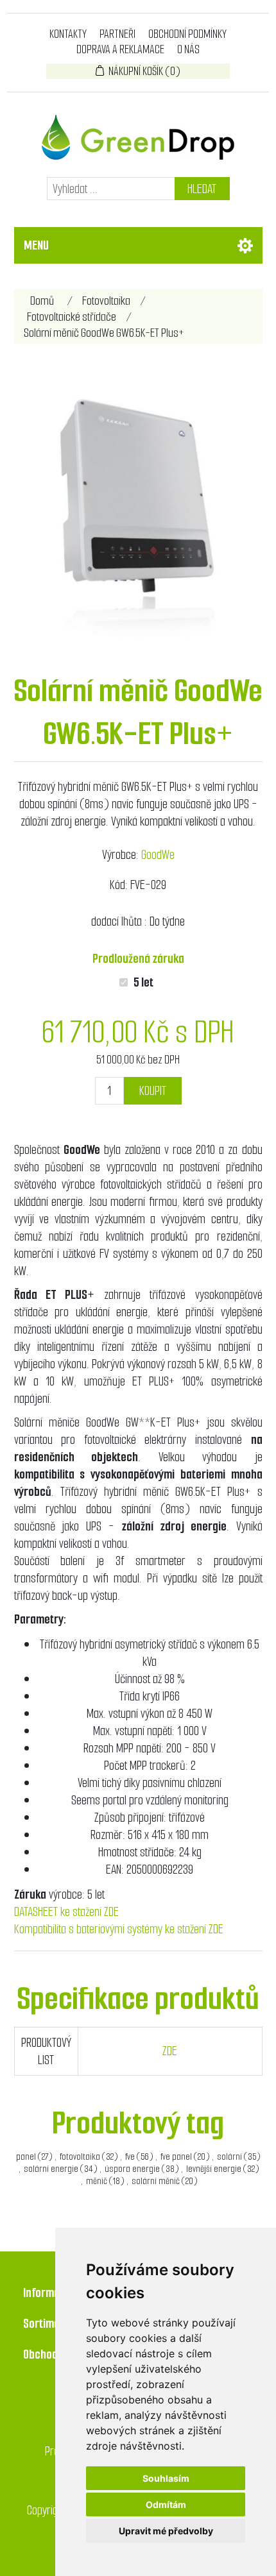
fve (130, 2157)
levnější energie (214, 2169)
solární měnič (156, 2181)
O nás (188, 49)
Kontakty (68, 34)
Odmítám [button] (166, 2504)
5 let (143, 982)
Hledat (202, 189)
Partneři (117, 34)
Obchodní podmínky (187, 34)
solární (229, 2157)
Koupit (153, 1091)
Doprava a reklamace (120, 49)
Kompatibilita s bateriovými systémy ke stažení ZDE (119, 1929)
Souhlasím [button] (166, 2478)
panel (26, 2157)
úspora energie (132, 2169)
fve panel (176, 2157)
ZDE (170, 2051)
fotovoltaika (80, 2157)
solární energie (51, 2169)
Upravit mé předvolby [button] (166, 2531)
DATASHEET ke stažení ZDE (66, 1912)
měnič (97, 2181)
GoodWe (158, 855)
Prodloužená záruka (138, 959)
